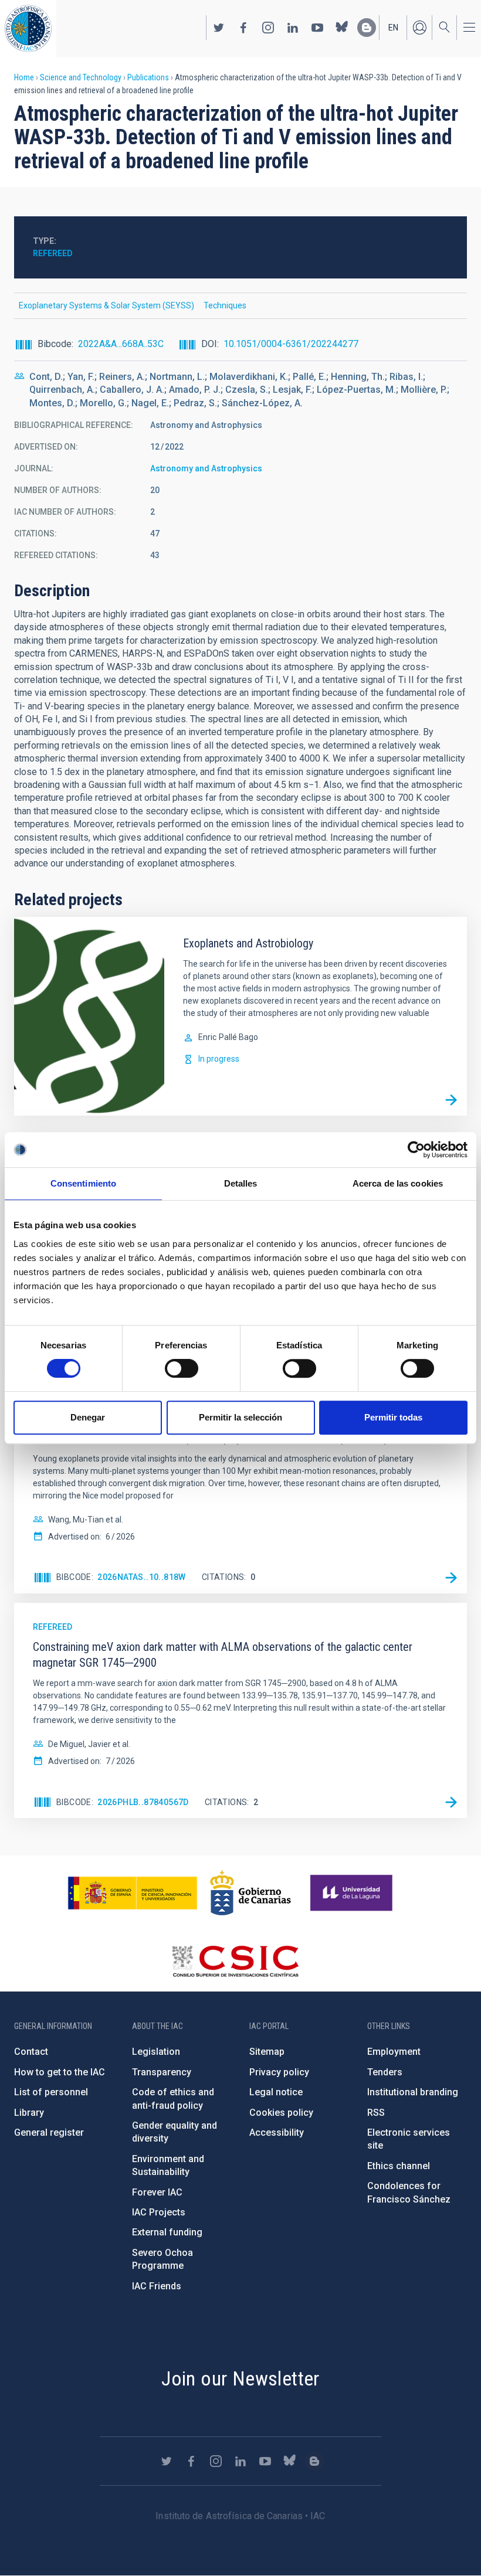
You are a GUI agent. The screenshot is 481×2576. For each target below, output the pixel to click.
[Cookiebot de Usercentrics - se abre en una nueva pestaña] (416, 1150)
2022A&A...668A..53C (121, 344)
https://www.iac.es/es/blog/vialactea (367, 28)
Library (29, 2113)
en (393, 28)
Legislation (156, 2052)
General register (49, 2132)
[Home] (28, 28)
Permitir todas (393, 1417)
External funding (167, 2232)
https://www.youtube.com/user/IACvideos (317, 28)
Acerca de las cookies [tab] (398, 1183)
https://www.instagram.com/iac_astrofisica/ (268, 28)
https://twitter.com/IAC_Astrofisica (219, 28)
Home (24, 77)
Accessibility (277, 2132)
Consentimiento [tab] (83, 1183)
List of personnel (51, 2092)
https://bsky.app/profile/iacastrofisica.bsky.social (342, 28)
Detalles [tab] (241, 1183)
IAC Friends (157, 2286)
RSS (376, 2113)
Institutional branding (413, 2092)
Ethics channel (399, 2166)
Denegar (88, 1417)
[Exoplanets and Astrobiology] (451, 1100)
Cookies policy (281, 2113)
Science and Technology (81, 77)
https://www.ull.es (353, 1893)
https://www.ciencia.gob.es (133, 1893)
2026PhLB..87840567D (143, 1802)
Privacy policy (279, 2072)
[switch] (182, 1368)
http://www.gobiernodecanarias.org (250, 1893)
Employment (394, 2052)
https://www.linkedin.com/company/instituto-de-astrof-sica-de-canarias (293, 28)
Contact (31, 2052)
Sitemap (267, 2052)
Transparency (162, 2072)
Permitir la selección (240, 1417)
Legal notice (276, 2092)
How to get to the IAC (60, 2072)
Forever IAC (157, 2192)
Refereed (53, 253)
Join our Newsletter (240, 2378)
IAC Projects (159, 2212)
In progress (219, 1059)
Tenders (385, 2072)
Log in (419, 28)
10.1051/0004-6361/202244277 (291, 344)
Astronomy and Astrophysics (206, 468)
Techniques (225, 305)
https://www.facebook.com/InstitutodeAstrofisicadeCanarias (243, 28)
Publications (148, 77)
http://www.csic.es (235, 1961)
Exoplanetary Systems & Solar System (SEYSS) (106, 305)
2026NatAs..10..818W (142, 1577)
